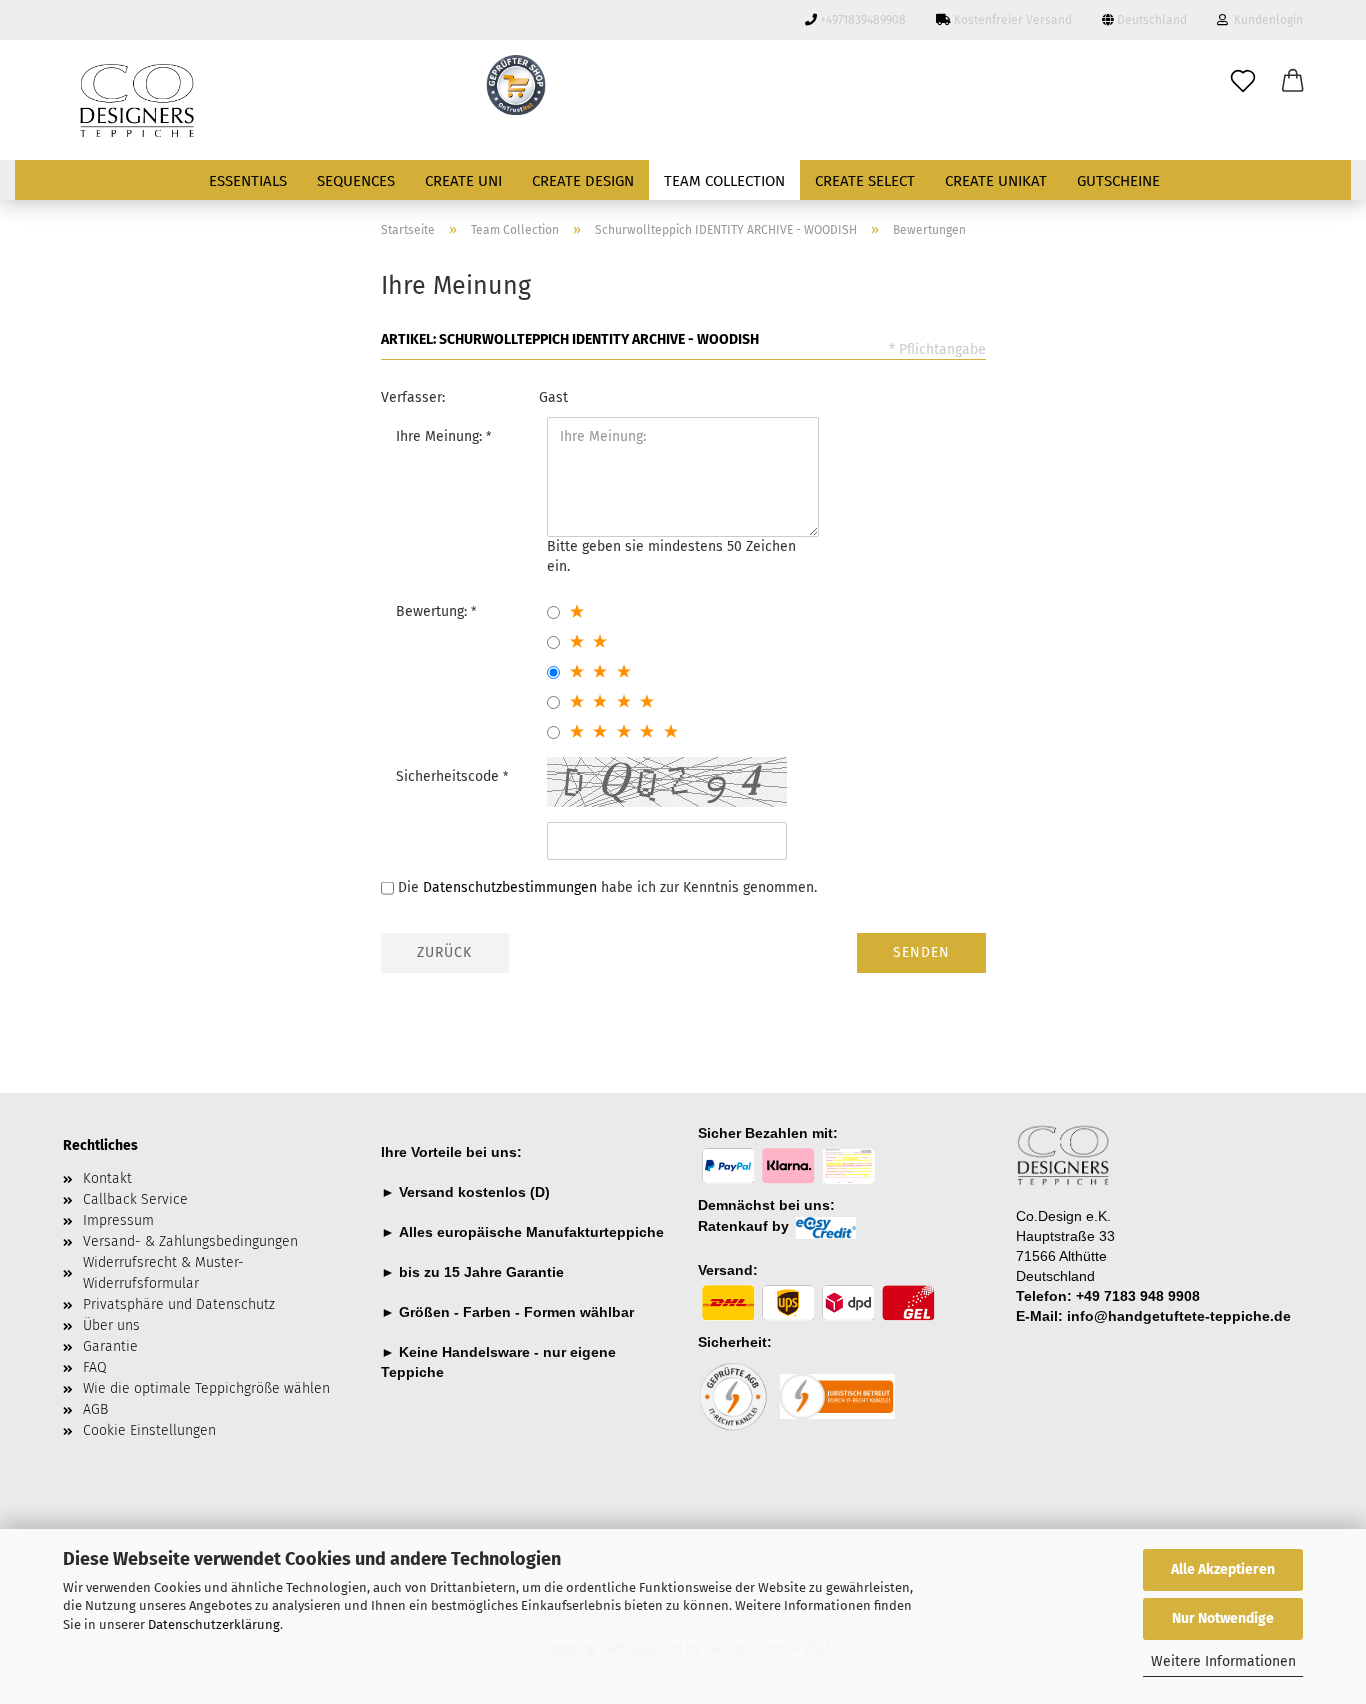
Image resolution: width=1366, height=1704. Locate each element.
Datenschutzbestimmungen (510, 887)
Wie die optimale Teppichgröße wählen (206, 1388)
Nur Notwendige (1223, 1618)
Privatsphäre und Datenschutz (179, 1304)
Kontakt (107, 1178)
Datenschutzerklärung (214, 1624)
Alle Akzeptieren (1223, 1569)
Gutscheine (1118, 181)
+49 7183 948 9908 (1138, 1296)
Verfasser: (413, 397)
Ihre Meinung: (441, 436)
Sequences (356, 181)
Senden (921, 952)
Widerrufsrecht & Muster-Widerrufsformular (163, 1273)
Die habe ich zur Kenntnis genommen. (607, 887)
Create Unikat (996, 181)
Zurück (444, 952)
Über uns (111, 1325)
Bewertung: (433, 611)
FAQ (95, 1367)
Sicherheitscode (449, 776)
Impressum (118, 1220)
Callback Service (135, 1199)
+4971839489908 (861, 20)
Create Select (865, 181)
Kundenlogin (1265, 20)
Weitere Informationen (1223, 1661)
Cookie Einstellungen (149, 1430)
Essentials (248, 181)
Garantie (535, 1272)
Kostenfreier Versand (1011, 20)
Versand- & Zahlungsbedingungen (190, 1241)
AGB (95, 1409)
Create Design (583, 181)
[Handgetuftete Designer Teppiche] (259, 100)
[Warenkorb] (1293, 82)
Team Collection (724, 181)
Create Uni (463, 181)
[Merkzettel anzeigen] (1243, 82)
